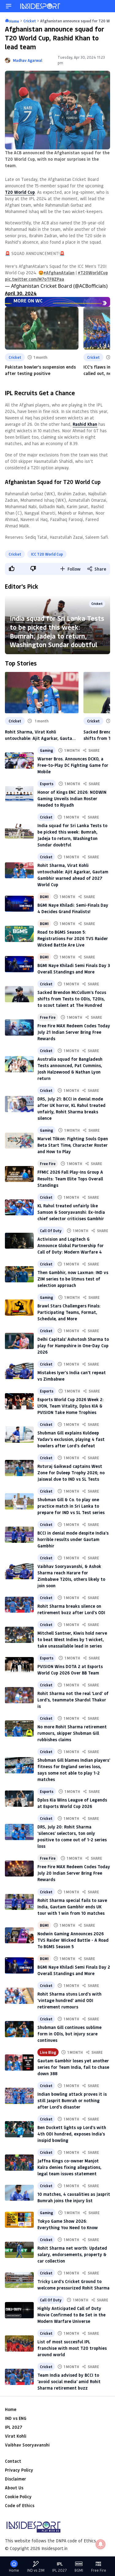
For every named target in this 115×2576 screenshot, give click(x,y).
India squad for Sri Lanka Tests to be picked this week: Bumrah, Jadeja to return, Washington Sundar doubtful (57, 631)
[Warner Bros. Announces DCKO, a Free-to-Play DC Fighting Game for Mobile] (19, 761)
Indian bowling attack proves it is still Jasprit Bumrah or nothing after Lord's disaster (72, 2100)
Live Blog (48, 2052)
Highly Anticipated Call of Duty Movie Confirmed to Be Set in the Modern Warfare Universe (71, 2315)
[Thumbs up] (11, 568)
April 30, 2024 (21, 293)
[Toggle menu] (9, 6)
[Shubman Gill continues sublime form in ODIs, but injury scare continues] (19, 2029)
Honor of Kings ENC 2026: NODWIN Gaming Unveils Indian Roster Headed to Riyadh (72, 799)
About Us (14, 2488)
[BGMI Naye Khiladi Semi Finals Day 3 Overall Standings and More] (19, 964)
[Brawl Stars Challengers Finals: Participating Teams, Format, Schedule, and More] (19, 1308)
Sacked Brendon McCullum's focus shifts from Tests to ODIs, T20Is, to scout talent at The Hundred (72, 999)
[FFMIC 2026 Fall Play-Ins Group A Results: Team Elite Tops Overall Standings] (19, 1174)
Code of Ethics (20, 2505)
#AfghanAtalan (59, 273)
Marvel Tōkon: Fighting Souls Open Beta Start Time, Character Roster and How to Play (73, 1145)
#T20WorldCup (93, 273)
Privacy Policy (19, 2470)
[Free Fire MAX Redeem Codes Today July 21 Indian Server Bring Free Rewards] (19, 1027)
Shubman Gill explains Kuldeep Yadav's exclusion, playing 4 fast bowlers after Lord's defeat (71, 1439)
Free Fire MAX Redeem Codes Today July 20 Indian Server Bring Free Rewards (74, 1873)
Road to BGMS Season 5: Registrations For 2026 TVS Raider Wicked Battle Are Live (73, 938)
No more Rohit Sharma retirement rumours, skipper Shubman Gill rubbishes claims (72, 1733)
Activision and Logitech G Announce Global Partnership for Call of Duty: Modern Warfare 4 (71, 1245)
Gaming (46, 750)
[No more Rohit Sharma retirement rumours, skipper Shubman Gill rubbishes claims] (19, 1729)
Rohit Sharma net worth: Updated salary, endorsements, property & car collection (72, 2254)
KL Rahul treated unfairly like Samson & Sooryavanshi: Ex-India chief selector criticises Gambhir (71, 1212)
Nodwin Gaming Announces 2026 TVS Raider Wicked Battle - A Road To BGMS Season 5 (73, 1940)
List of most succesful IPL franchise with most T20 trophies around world (72, 2348)
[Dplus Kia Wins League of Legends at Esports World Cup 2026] (19, 1799)
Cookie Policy (18, 2497)
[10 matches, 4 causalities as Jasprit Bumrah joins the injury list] (19, 2193)
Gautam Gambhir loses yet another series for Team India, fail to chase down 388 (73, 2067)
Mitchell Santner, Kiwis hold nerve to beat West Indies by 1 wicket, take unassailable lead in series (72, 1639)
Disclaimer (15, 2479)
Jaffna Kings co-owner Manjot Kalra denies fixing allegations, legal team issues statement (69, 2167)
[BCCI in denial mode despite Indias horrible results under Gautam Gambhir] (19, 1535)
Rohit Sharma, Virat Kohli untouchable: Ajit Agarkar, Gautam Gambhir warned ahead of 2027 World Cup (40, 735)
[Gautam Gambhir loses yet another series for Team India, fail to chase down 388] (19, 2062)
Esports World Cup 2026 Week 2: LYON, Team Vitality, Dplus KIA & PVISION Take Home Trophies (71, 1406)
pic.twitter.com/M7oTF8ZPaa (34, 279)
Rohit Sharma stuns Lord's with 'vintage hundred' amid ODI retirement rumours (69, 2000)
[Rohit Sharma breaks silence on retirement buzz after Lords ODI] (19, 1605)
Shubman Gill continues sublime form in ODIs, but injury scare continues (69, 2034)
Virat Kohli (16, 2436)
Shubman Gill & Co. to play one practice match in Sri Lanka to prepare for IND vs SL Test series (71, 1506)
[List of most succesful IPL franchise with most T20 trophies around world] (19, 2344)
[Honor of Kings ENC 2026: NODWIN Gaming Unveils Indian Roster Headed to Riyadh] (19, 794)
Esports (47, 784)
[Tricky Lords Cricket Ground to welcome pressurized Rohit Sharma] (19, 2280)
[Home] (40, 6)
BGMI (44, 897)
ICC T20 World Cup (47, 554)
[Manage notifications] (101, 2544)
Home (11, 2409)
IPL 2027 (13, 2427)
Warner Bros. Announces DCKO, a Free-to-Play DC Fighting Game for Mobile (73, 765)
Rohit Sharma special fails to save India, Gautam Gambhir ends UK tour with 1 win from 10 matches (72, 1907)
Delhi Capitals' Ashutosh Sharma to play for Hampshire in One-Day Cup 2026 (73, 1346)
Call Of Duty (51, 1231)
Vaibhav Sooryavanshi (27, 2445)
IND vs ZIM (36, 2570)
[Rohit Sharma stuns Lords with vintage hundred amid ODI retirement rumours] (19, 1996)
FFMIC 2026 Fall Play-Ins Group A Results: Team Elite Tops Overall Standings (70, 1178)
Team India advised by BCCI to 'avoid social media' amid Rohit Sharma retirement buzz (69, 2381)
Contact (13, 2461)
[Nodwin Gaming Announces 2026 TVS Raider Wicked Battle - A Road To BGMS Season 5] (19, 1935)
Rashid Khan (85, 424)
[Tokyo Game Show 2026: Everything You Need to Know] (19, 2220)
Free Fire (48, 1017)
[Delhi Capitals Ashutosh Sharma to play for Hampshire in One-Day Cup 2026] (19, 1341)
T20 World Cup (20, 192)
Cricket (15, 357)
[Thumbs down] (33, 568)
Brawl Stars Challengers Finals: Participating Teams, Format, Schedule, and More (69, 1312)
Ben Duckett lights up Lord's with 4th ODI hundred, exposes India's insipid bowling (72, 2134)
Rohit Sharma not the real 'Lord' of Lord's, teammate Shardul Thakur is (73, 1700)
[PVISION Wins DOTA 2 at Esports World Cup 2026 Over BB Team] (19, 1665)
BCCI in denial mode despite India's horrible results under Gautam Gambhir (73, 1539)
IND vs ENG (16, 2418)
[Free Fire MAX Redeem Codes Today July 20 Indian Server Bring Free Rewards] (19, 1869)
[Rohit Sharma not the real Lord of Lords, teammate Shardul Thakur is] (19, 1695)
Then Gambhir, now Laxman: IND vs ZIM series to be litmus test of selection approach (73, 1279)
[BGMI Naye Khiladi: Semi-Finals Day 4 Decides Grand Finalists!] (19, 904)
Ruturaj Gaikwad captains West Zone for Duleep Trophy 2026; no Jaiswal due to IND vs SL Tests (71, 1473)
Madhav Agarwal (28, 60)
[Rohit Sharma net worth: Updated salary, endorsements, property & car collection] (19, 2250)
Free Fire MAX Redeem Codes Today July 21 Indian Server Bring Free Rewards (74, 1032)
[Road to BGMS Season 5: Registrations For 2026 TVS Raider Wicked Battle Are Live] (19, 934)
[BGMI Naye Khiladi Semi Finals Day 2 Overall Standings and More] (19, 1965)
